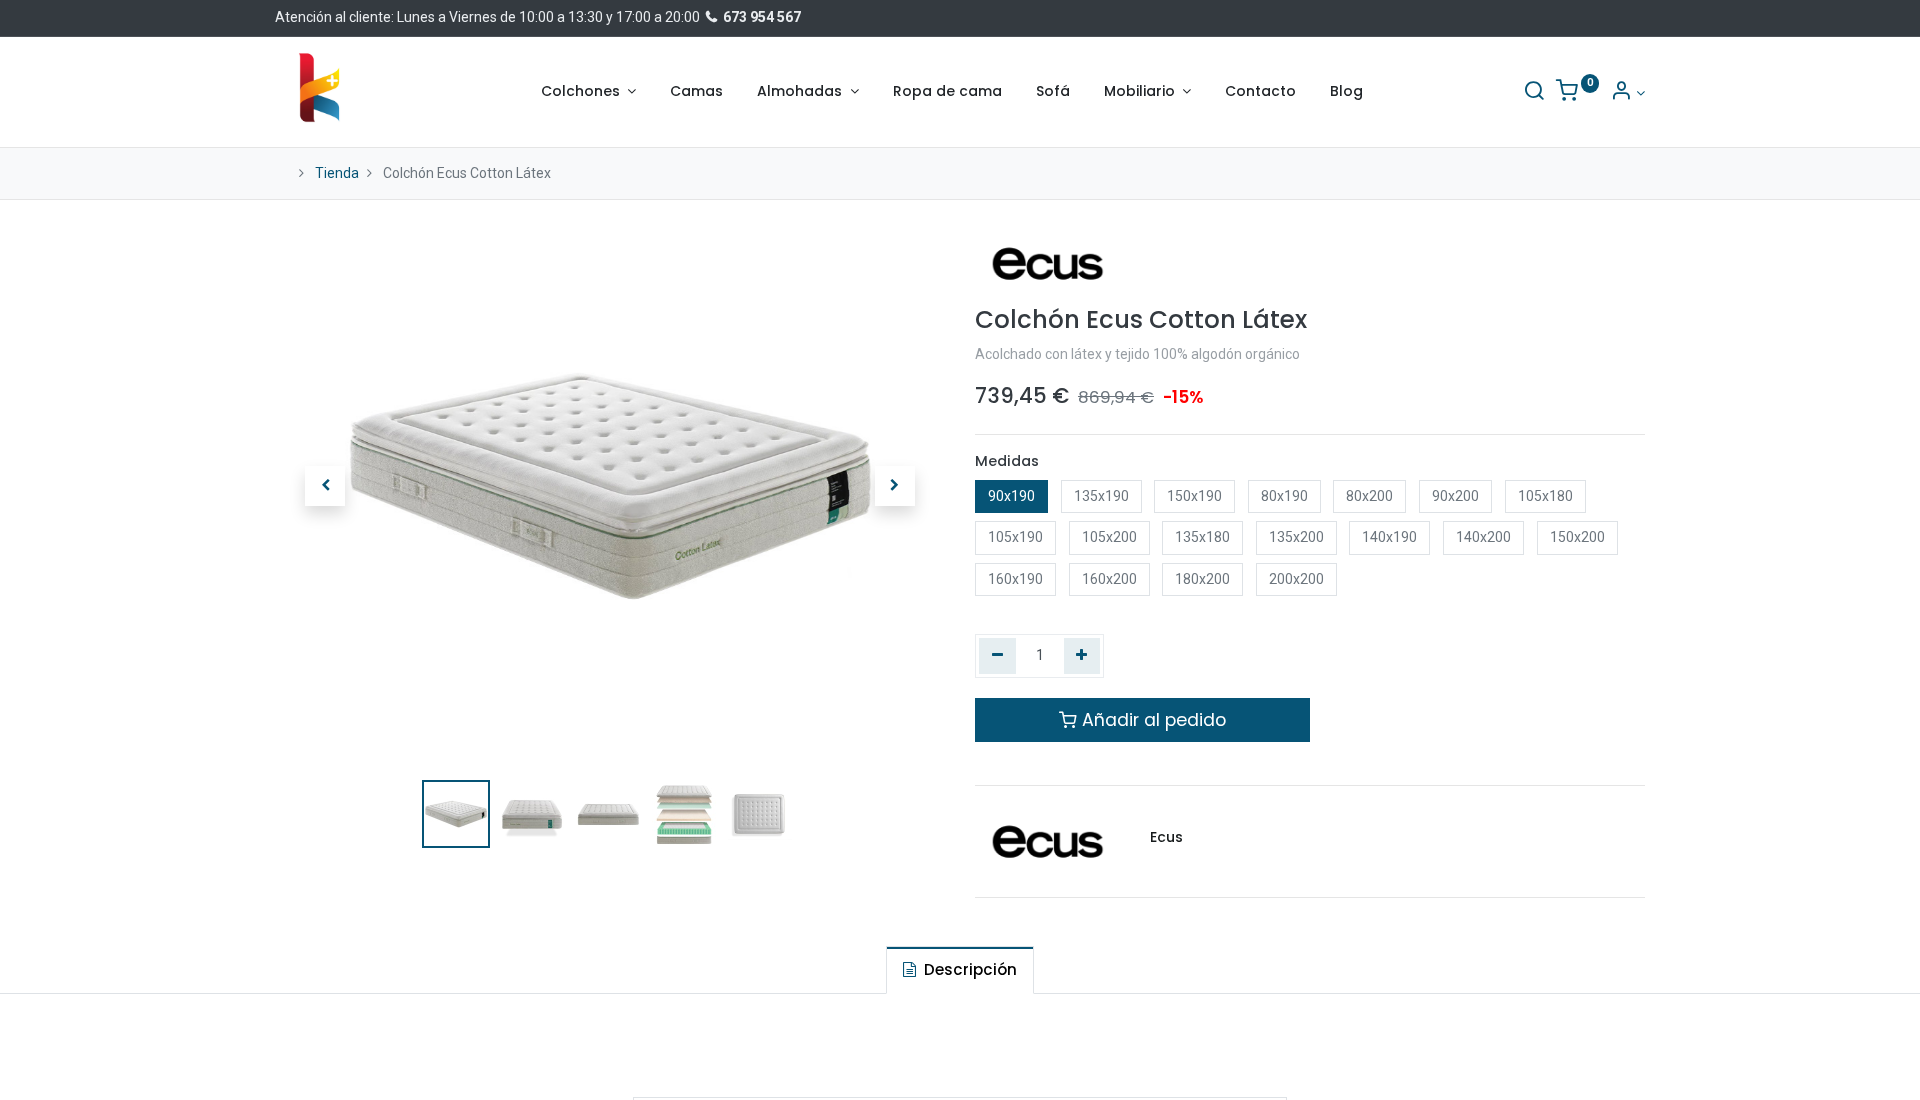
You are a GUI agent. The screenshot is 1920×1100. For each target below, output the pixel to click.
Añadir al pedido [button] (1151, 720)
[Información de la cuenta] (1627, 93)
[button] (325, 486)
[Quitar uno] (997, 656)
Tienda (337, 173)
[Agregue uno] (1082, 656)
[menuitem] (696, 92)
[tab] (960, 969)
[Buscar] (1534, 93)
